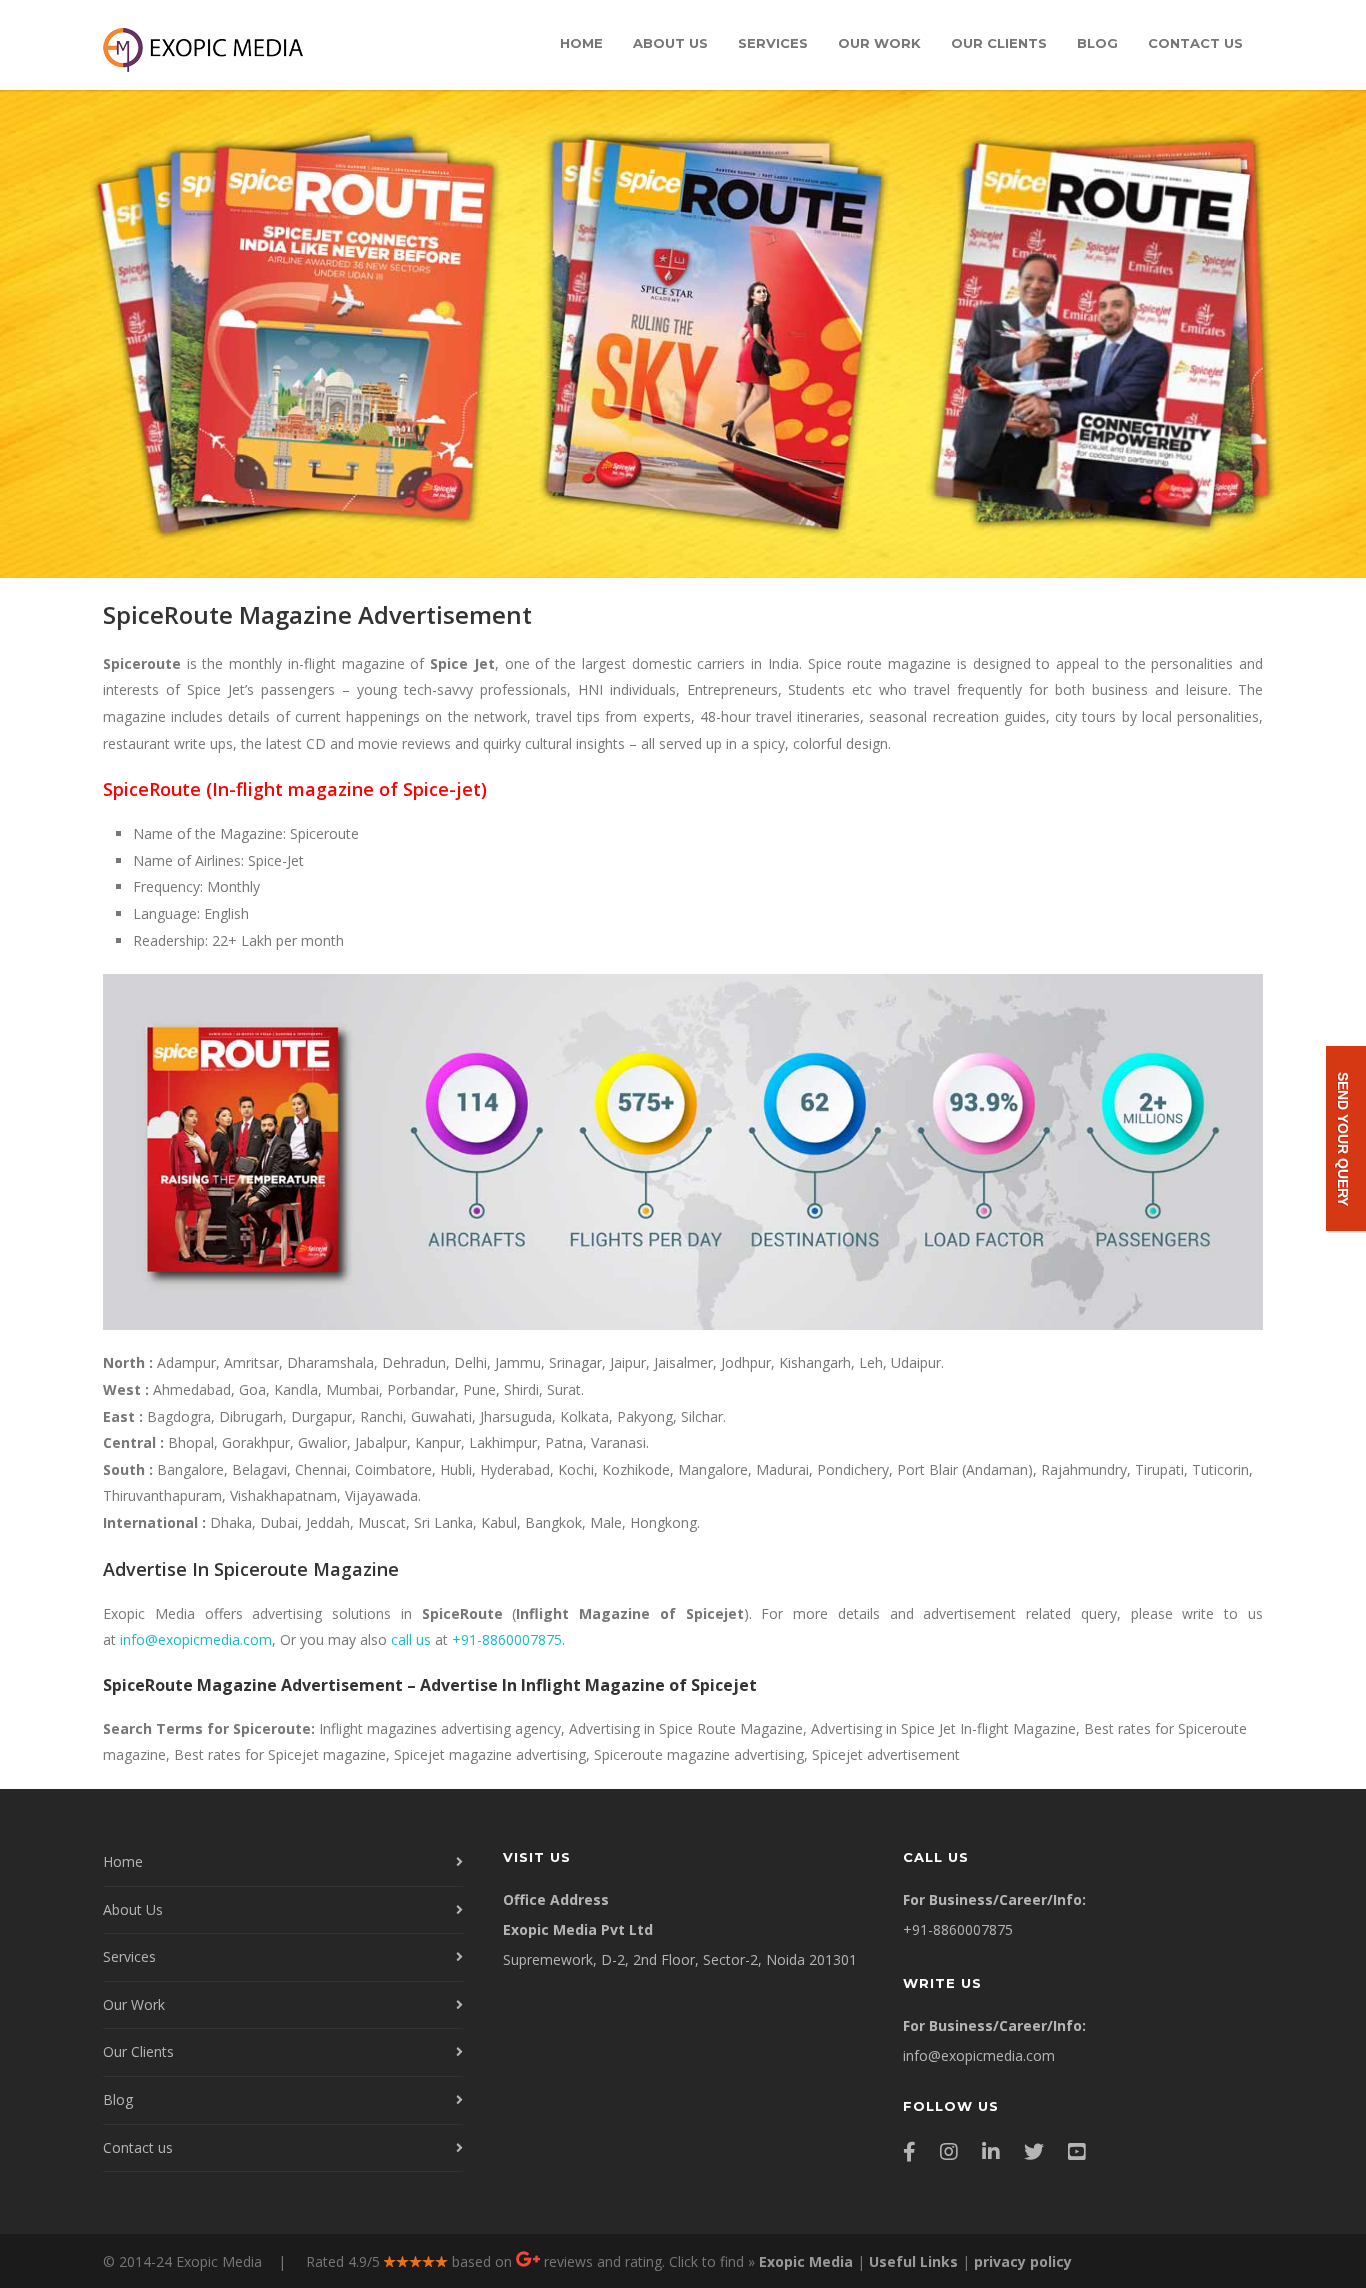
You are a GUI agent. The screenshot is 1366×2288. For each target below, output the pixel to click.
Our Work (879, 43)
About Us (670, 43)
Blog (1097, 43)
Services (773, 43)
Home (581, 43)
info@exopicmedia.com (196, 1639)
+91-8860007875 (507, 1639)
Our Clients (999, 43)
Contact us (1195, 43)
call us (411, 1639)
